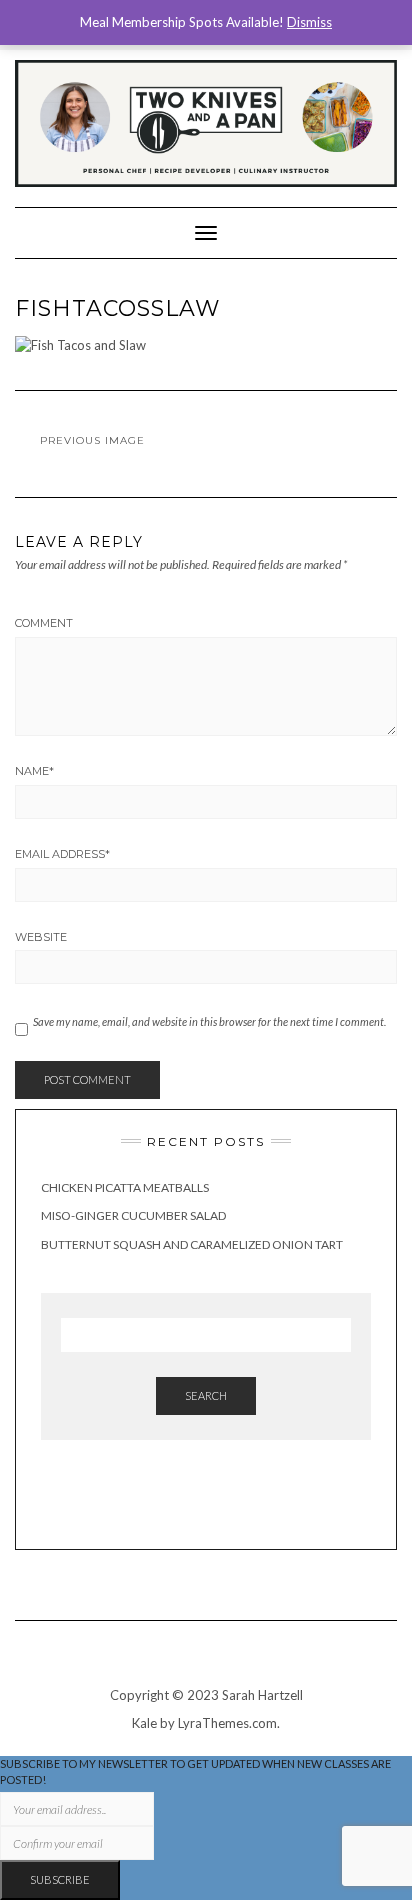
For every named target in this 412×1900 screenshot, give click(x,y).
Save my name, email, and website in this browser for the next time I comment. (209, 1021)
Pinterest (220, 1503)
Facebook (192, 1503)
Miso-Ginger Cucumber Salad (133, 1215)
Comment (44, 623)
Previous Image (92, 440)
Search (206, 1395)
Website (41, 937)
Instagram (164, 1503)
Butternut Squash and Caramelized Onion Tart (192, 1244)
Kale (144, 1723)
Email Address (62, 854)
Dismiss (309, 22)
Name (34, 771)
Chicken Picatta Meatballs (125, 1187)
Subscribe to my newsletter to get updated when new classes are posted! (195, 1771)
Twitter (248, 1503)
